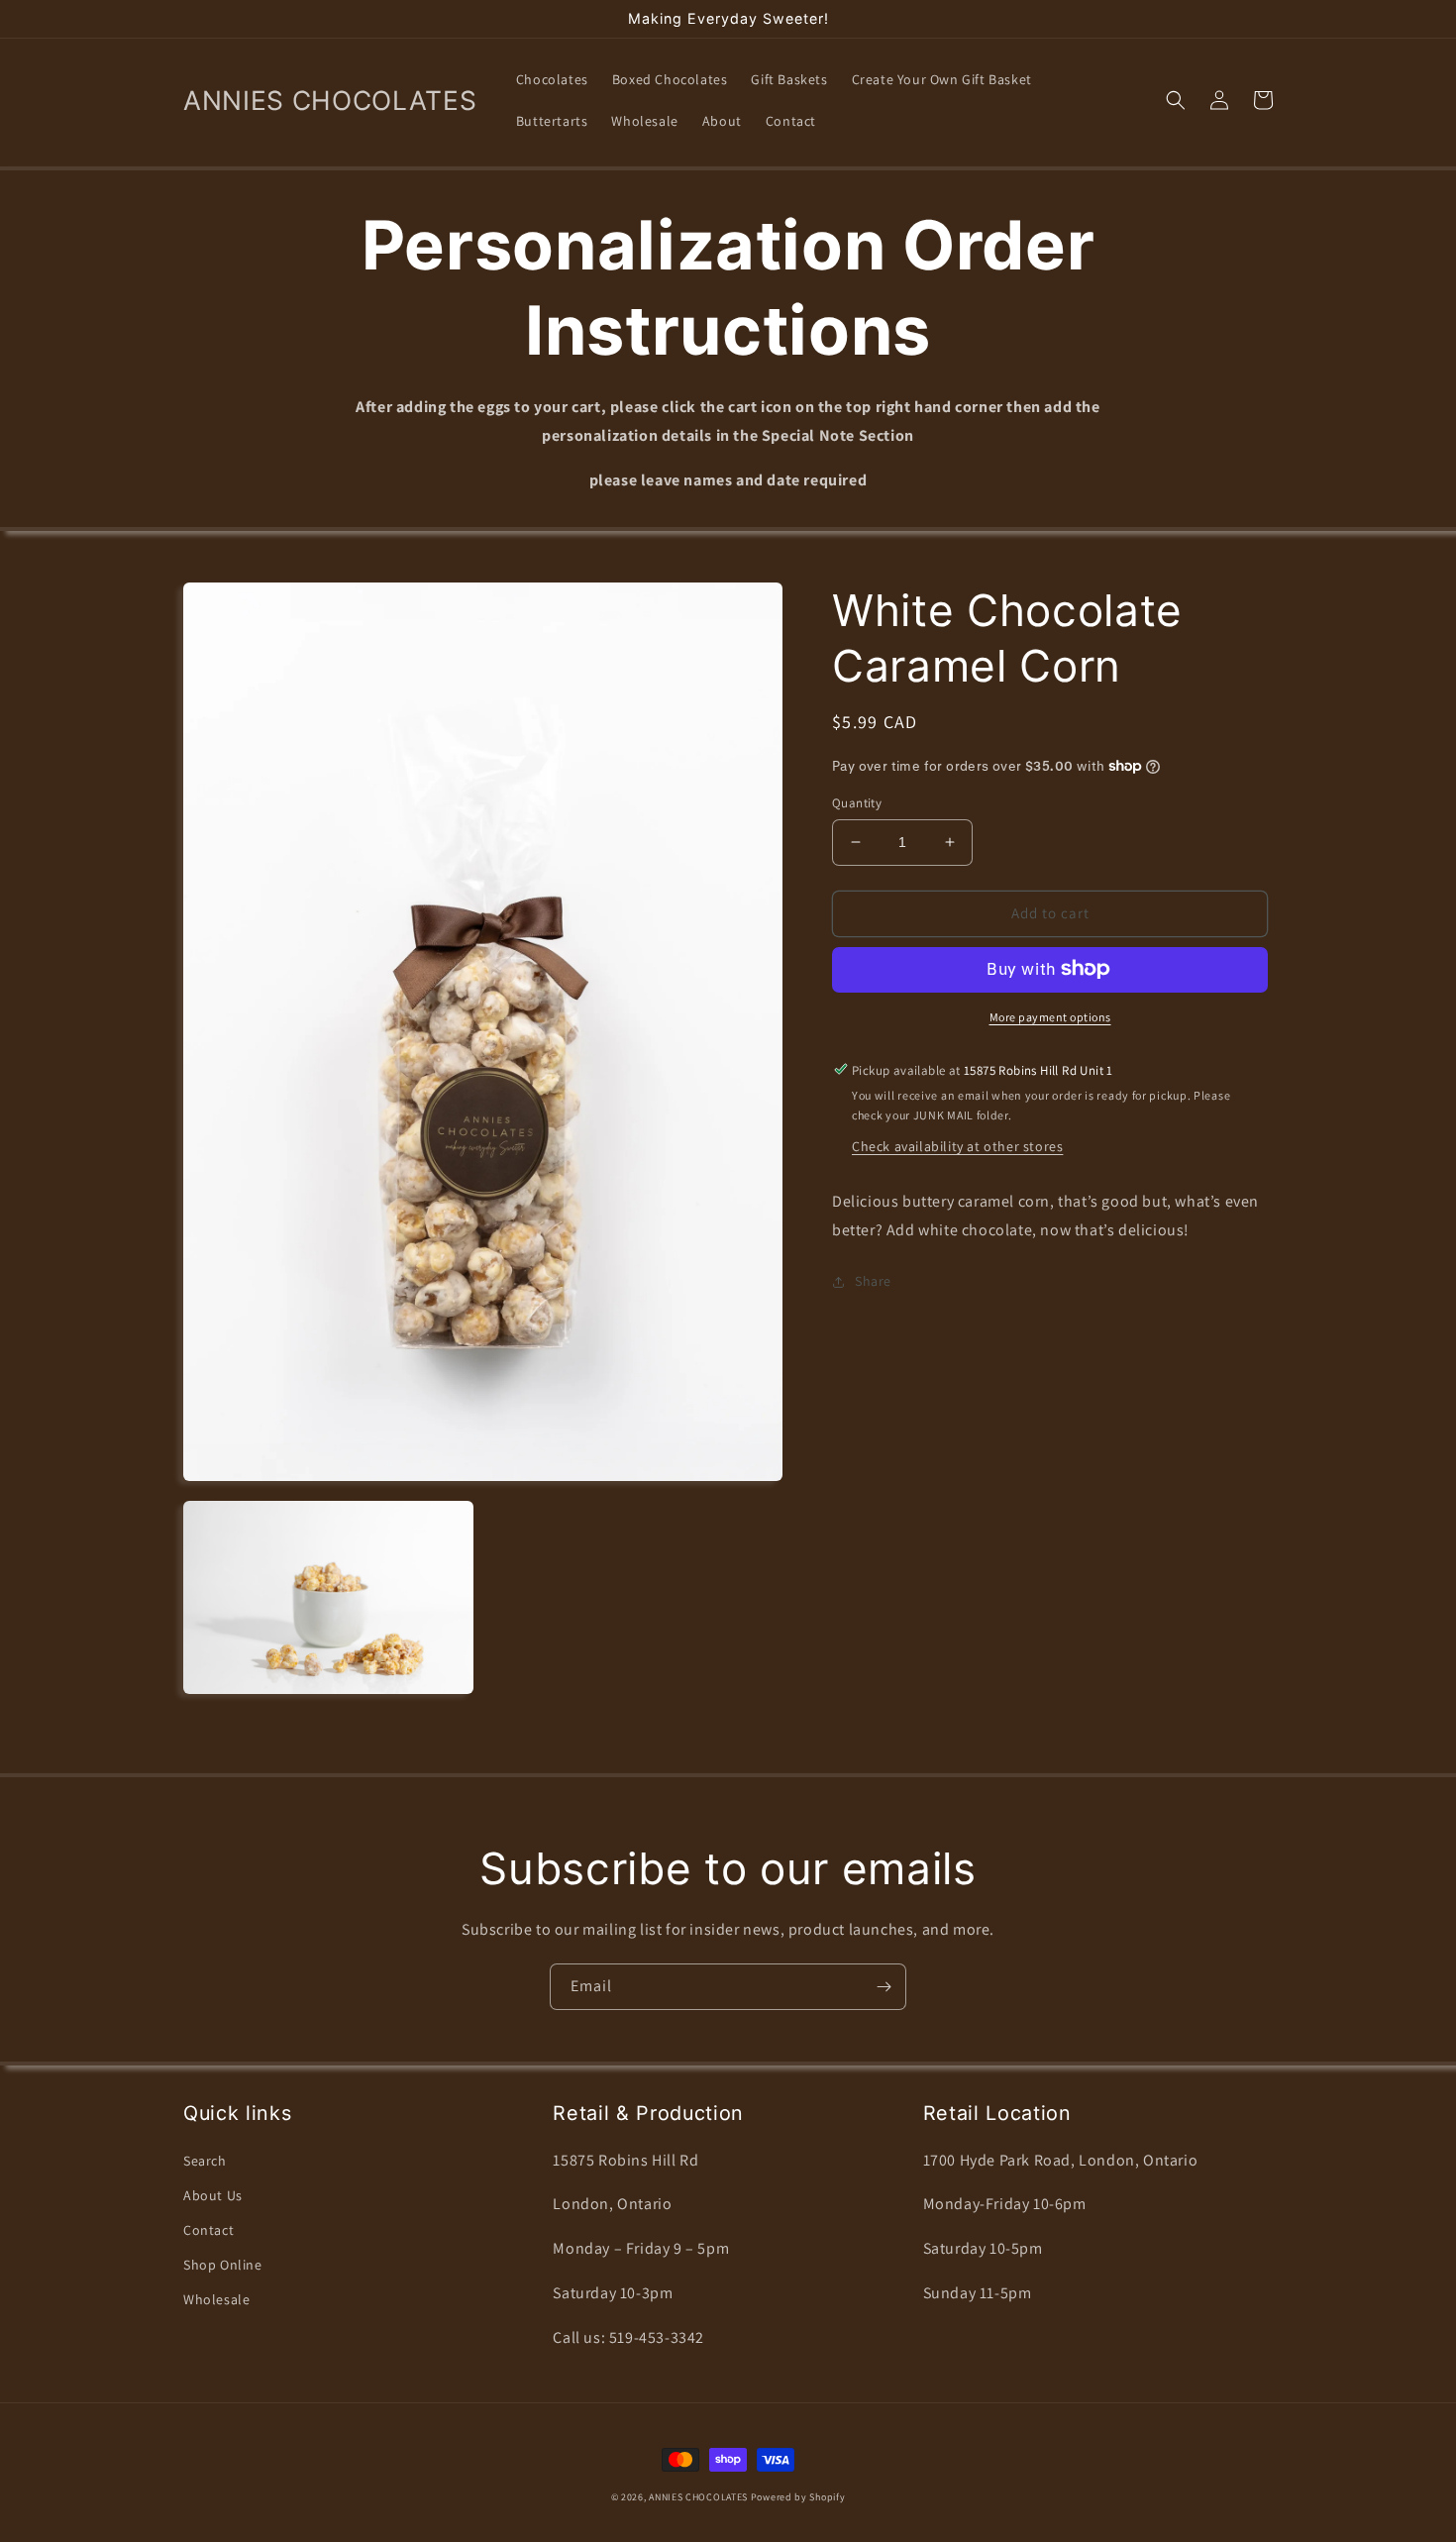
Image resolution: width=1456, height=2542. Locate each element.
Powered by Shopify (798, 2497)
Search (205, 2161)
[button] (1176, 100)
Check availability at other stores (957, 1145)
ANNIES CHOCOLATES (698, 2497)
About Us (213, 2195)
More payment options (1050, 1016)
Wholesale (216, 2299)
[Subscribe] (884, 1987)
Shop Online (223, 2265)
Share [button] (873, 1281)
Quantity (857, 803)
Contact (208, 2230)
